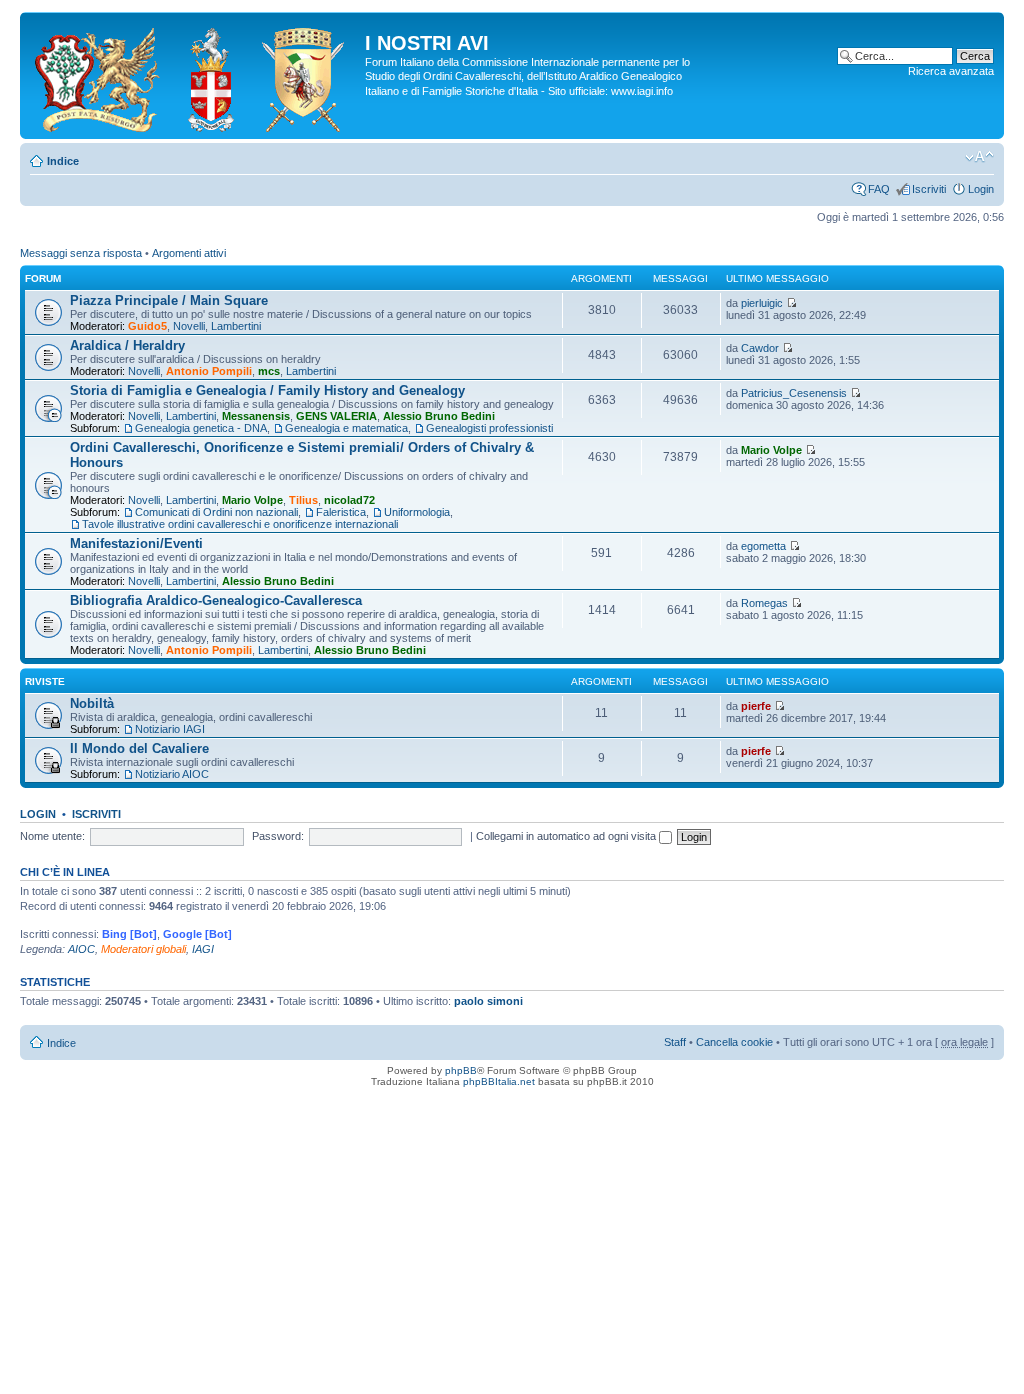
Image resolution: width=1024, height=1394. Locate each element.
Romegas (764, 603)
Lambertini (236, 326)
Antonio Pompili (209, 371)
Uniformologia (417, 512)
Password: (278, 836)
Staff (675, 1042)
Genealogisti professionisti (489, 428)
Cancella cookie (734, 1042)
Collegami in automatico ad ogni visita (567, 836)
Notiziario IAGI (170, 729)
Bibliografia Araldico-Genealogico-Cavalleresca (216, 600)
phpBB (461, 1070)
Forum (43, 278)
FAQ (879, 189)
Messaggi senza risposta (81, 253)
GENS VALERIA (336, 416)
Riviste (45, 681)
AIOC (81, 949)
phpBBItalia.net (499, 1081)
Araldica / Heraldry (127, 345)
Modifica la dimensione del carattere (979, 157)
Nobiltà (92, 703)
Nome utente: (52, 836)
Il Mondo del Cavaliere (139, 748)
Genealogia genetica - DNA (201, 428)
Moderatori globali (143, 949)
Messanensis (256, 416)
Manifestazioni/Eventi (136, 543)
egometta (763, 546)
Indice (63, 161)
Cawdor (760, 348)
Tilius (303, 500)
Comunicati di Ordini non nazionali (216, 512)
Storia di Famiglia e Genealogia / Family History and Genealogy (267, 390)
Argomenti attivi (189, 253)
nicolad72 (349, 500)
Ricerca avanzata (951, 71)
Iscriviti (929, 189)
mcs (269, 371)
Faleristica (341, 512)
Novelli (189, 326)
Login (981, 189)
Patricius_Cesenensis (794, 393)
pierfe (756, 706)
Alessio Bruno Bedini (439, 416)
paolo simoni (488, 1001)
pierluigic (762, 303)
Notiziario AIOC (172, 774)
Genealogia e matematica (346, 428)
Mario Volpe (252, 500)
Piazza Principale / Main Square (169, 300)
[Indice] (195, 75)
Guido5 (147, 326)
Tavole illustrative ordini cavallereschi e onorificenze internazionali (240, 524)
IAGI (203, 949)
